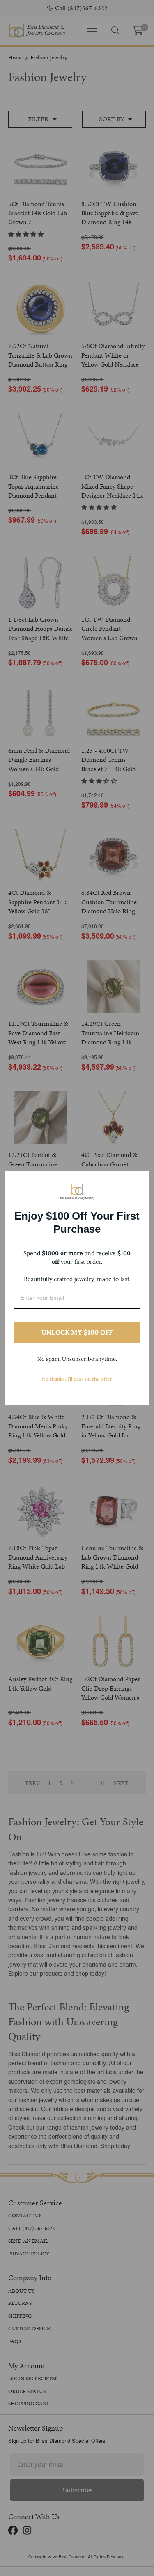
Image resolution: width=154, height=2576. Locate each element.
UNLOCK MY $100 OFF (77, 1332)
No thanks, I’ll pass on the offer (77, 1379)
